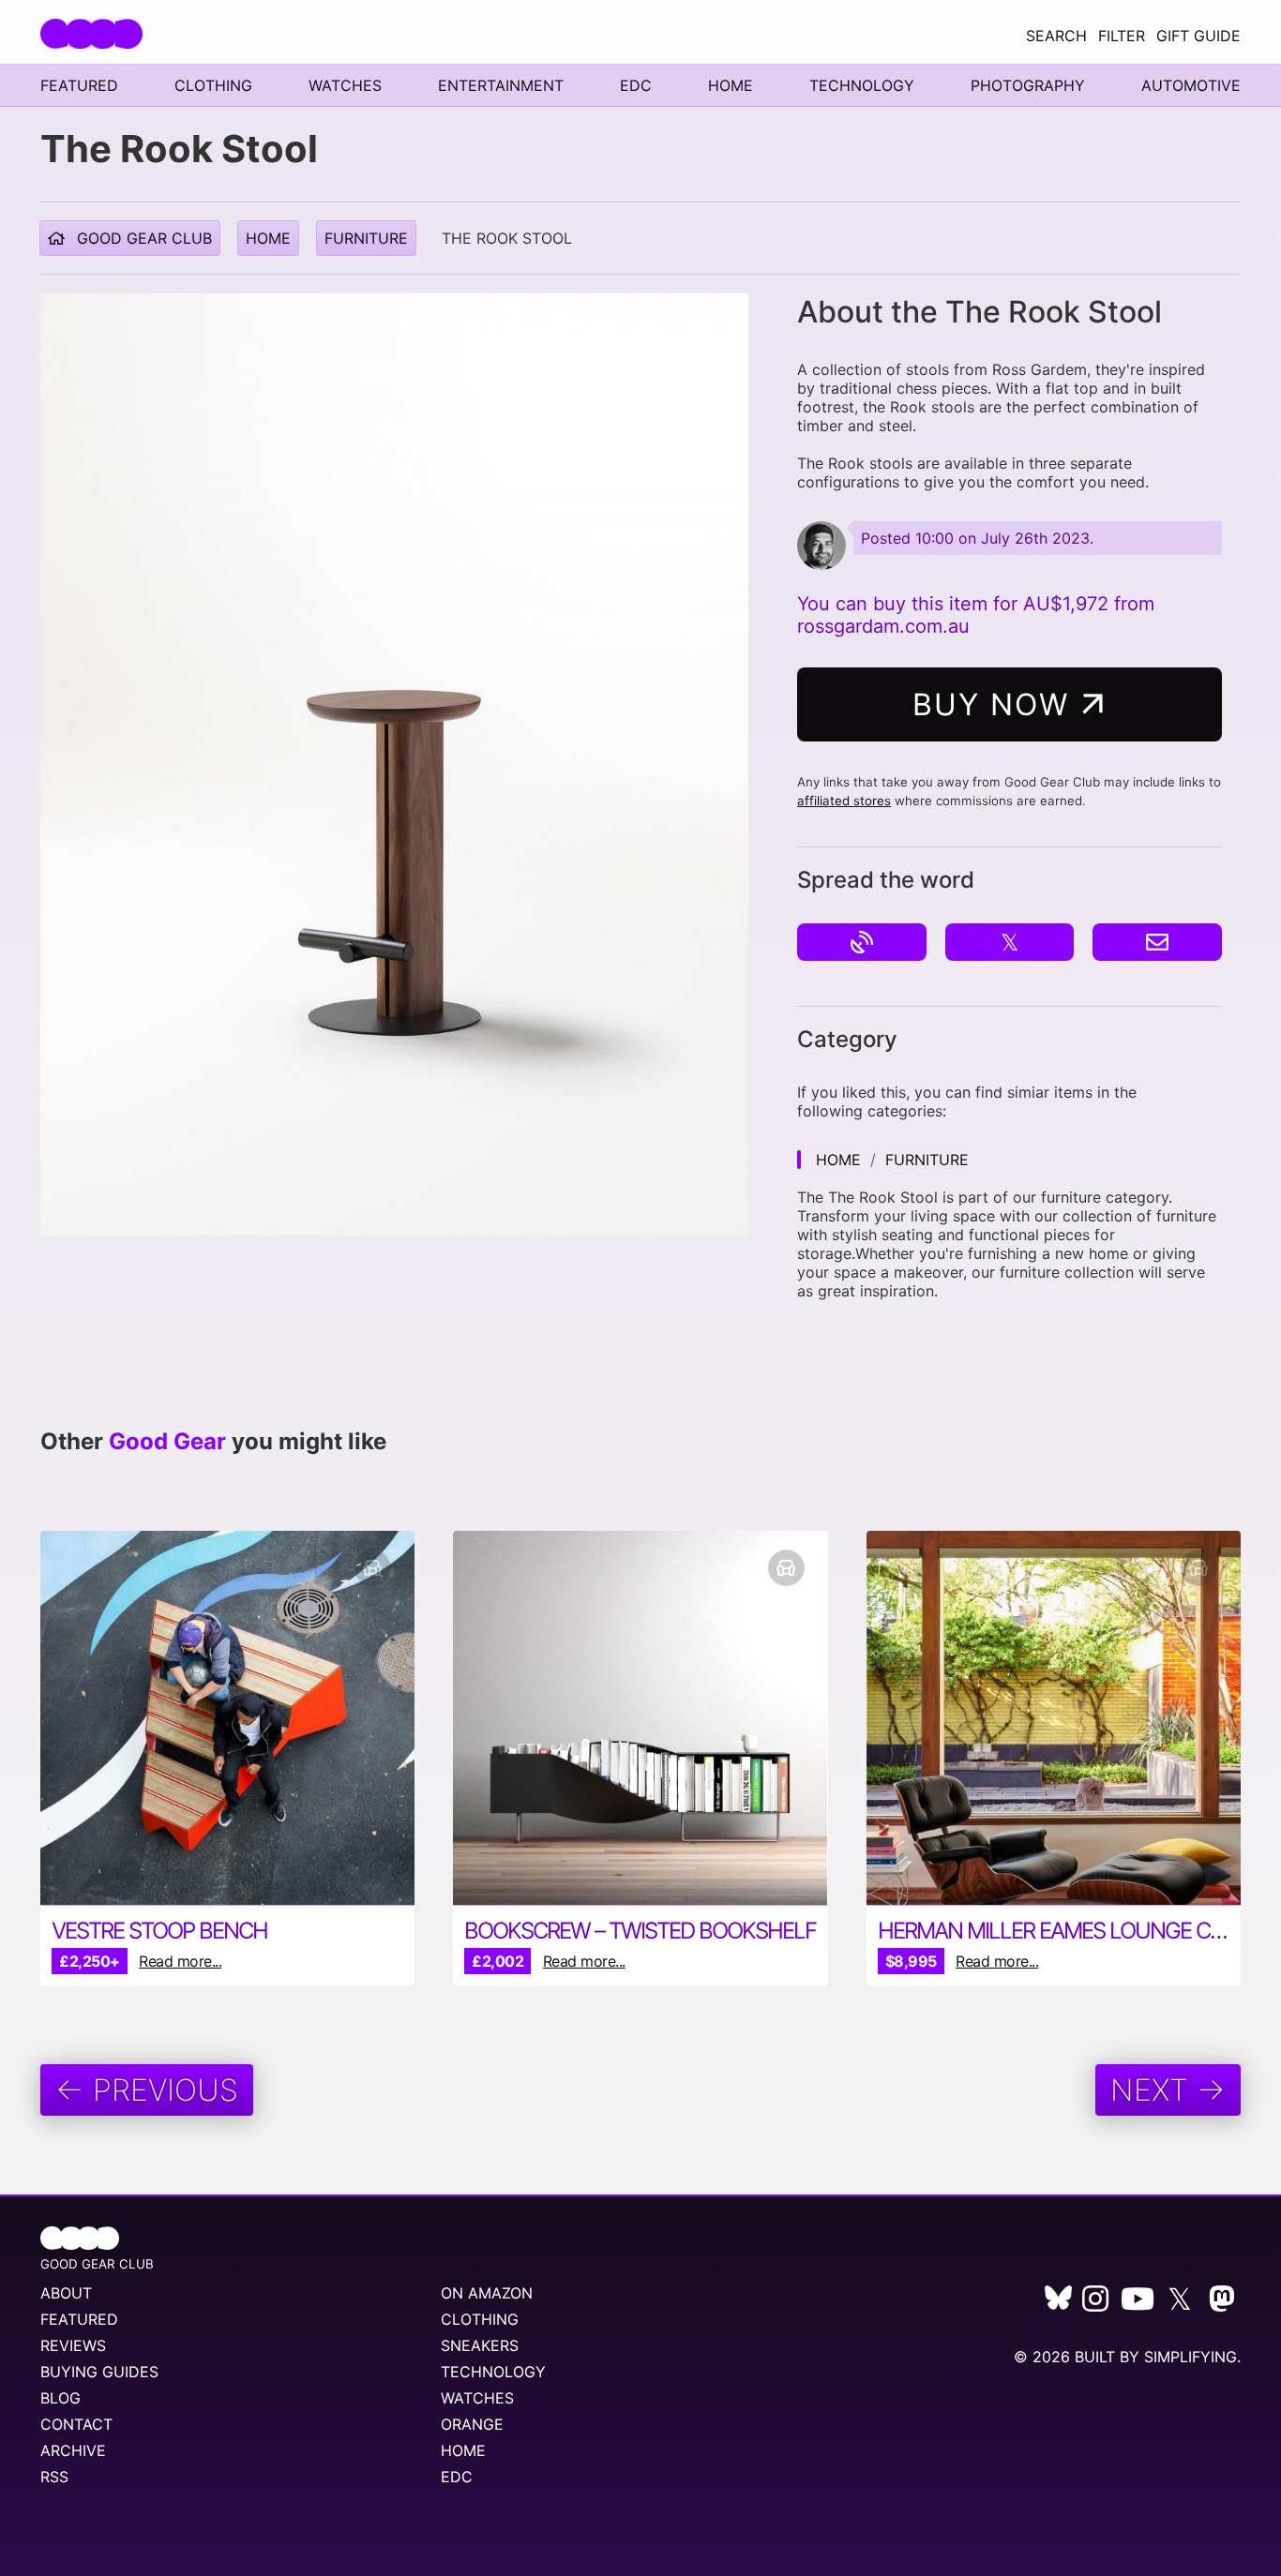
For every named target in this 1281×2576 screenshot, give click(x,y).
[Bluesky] (1058, 2304)
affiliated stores (844, 801)
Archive (73, 2450)
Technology (862, 85)
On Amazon (487, 2293)
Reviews (73, 2345)
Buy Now (996, 704)
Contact (76, 2424)
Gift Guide (1198, 36)
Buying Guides (99, 2372)
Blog (60, 2398)
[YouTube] (1138, 2304)
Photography (1028, 85)
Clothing (213, 85)
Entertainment (501, 85)
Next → (1168, 2090)
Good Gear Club (142, 238)
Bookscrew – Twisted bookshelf (640, 1931)
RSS (54, 2477)
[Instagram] (1095, 2304)
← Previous (147, 2090)
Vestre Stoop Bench (159, 1931)
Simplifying (1191, 2357)
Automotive (1191, 85)
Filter (1122, 36)
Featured (79, 85)
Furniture (366, 238)
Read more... (180, 1961)
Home (731, 85)
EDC (636, 85)
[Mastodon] (1222, 2304)
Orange (472, 2424)
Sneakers (480, 2345)
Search (1056, 36)
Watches (345, 85)
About (66, 2293)
